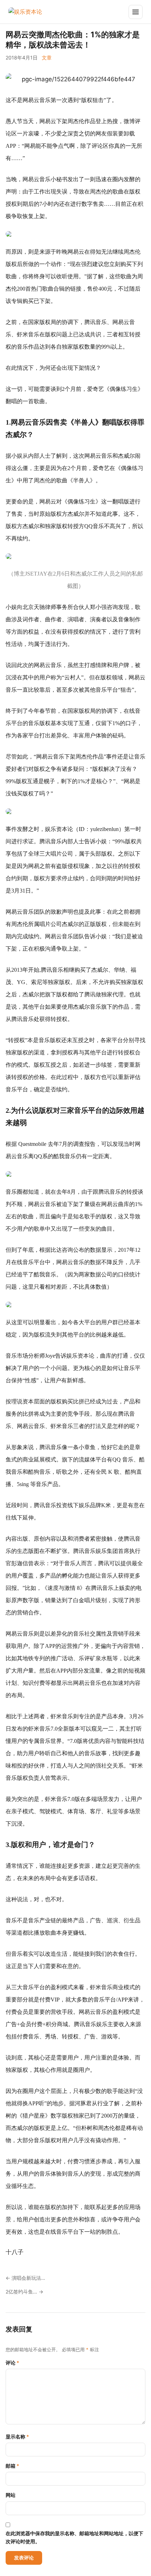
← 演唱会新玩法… (25, 2278)
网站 (11, 2495)
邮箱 (12, 2466)
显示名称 (17, 2437)
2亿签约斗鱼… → (24, 2292)
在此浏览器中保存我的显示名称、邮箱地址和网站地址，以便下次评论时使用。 (74, 2537)
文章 (47, 58)
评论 (12, 2363)
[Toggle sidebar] (136, 12)
